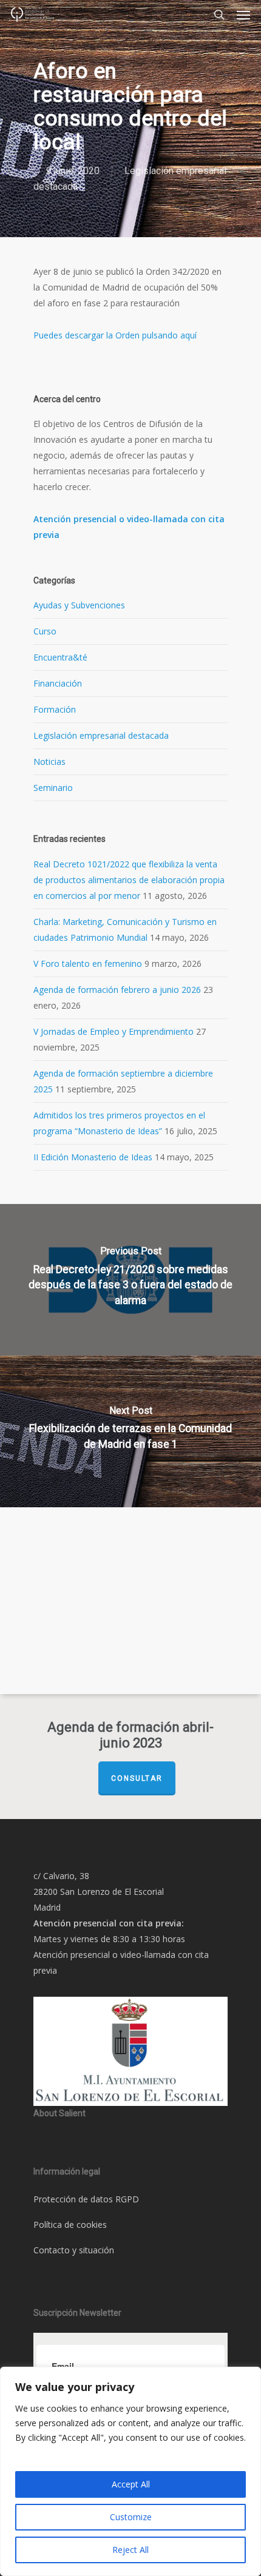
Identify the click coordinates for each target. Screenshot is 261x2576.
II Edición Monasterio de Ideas (93, 1157)
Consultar (137, 1778)
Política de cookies (70, 2225)
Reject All (130, 2550)
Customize (131, 2517)
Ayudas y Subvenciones (79, 605)
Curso (45, 631)
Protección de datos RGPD (86, 2199)
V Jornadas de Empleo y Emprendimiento (114, 1031)
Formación (55, 709)
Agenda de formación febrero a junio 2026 (117, 990)
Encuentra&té (60, 657)
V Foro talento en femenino (88, 963)
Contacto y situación (74, 2250)
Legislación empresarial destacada (101, 735)
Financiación (58, 683)
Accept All (131, 2484)
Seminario (53, 788)
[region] (130, 2471)
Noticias (49, 762)
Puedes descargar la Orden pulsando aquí (115, 335)
